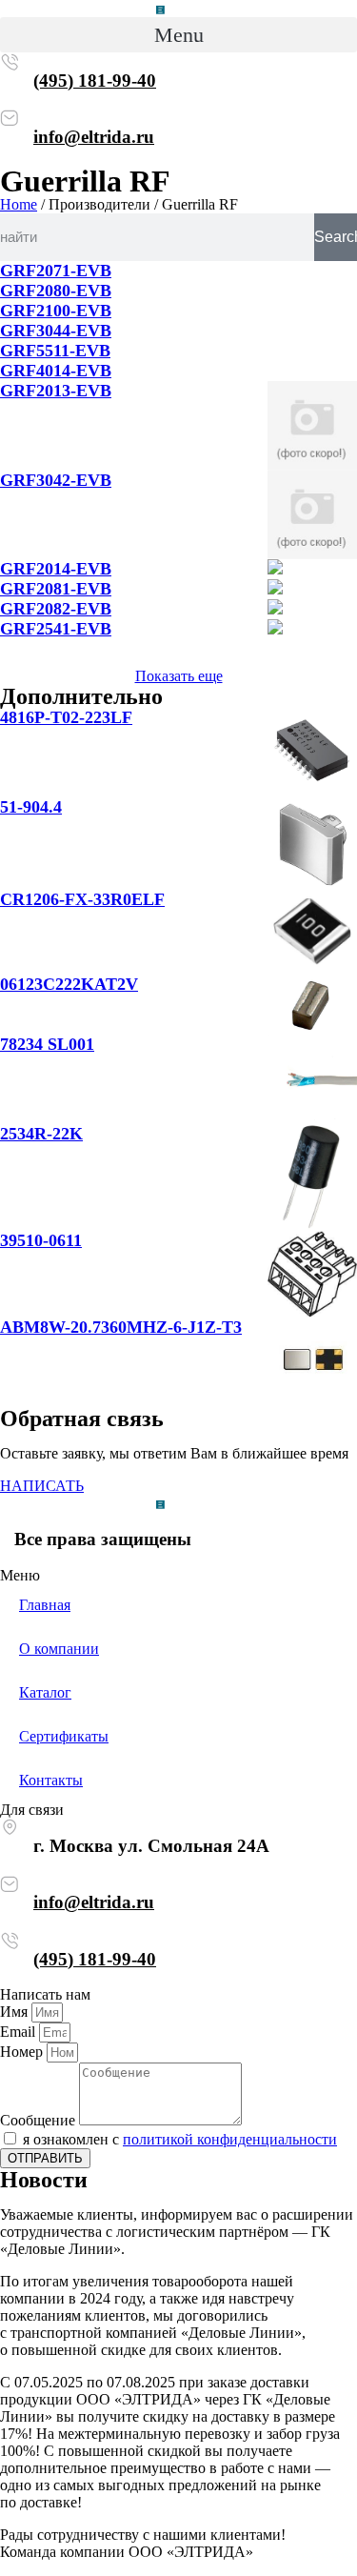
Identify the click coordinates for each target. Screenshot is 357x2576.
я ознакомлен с (180, 2139)
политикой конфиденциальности (230, 2139)
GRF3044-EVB (56, 331)
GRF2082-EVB (56, 609)
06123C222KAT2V (69, 984)
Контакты (51, 1780)
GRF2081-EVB (56, 589)
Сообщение (40, 2120)
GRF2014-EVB (56, 569)
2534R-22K (41, 1134)
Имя (16, 2012)
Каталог (45, 1692)
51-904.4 (31, 807)
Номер (23, 2052)
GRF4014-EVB (56, 371)
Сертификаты (64, 1736)
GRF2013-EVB (56, 391)
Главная (45, 1605)
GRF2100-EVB (56, 311)
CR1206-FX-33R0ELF (82, 899)
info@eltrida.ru (94, 137)
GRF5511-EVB (55, 351)
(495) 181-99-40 (95, 80)
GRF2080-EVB (56, 291)
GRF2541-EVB (56, 629)
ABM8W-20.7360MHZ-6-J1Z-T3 (121, 1327)
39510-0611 (41, 1240)
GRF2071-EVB (56, 271)
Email (20, 2032)
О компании (59, 1649)
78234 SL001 (47, 1044)
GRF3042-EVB (56, 480)
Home (19, 204)
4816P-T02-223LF (66, 717)
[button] (178, 35)
